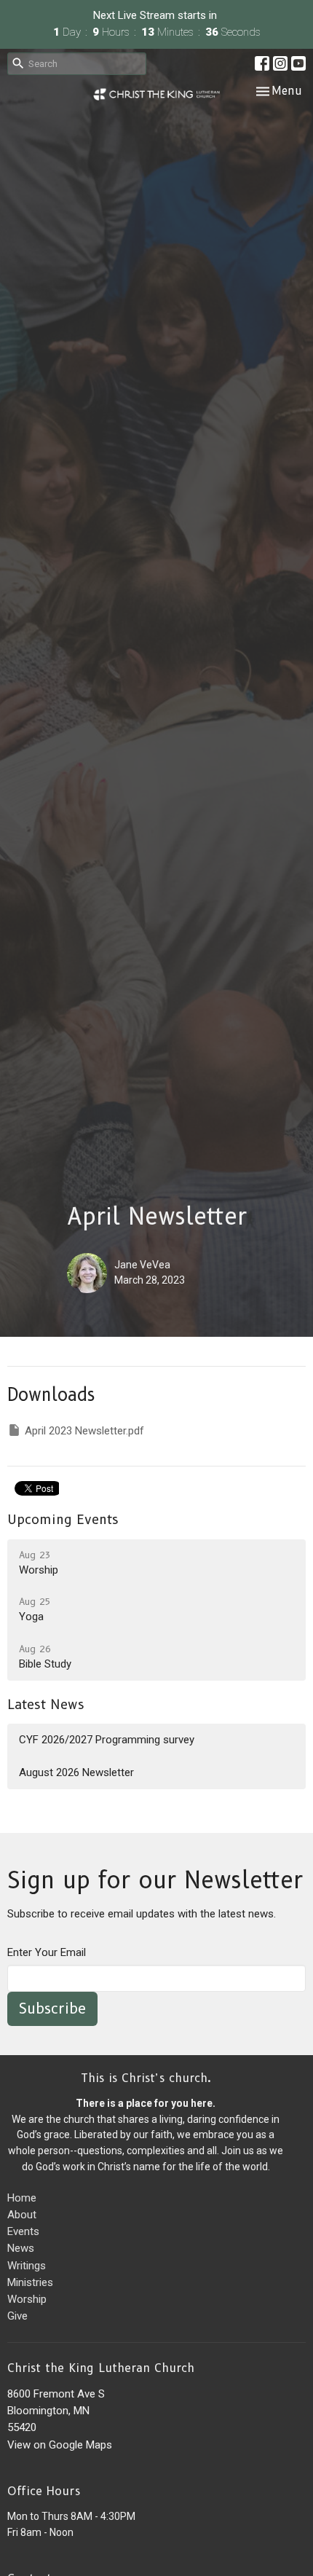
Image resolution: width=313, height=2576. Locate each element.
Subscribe (52, 2008)
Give (17, 2316)
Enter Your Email (47, 1952)
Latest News (46, 1705)
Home (22, 2198)
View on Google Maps (60, 2445)
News (21, 2248)
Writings (27, 2266)
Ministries (30, 2282)
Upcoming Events (63, 1520)
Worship (27, 2299)
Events (23, 2231)
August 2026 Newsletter (76, 1772)
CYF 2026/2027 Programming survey (107, 1740)
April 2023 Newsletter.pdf (84, 1431)
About (22, 2215)
